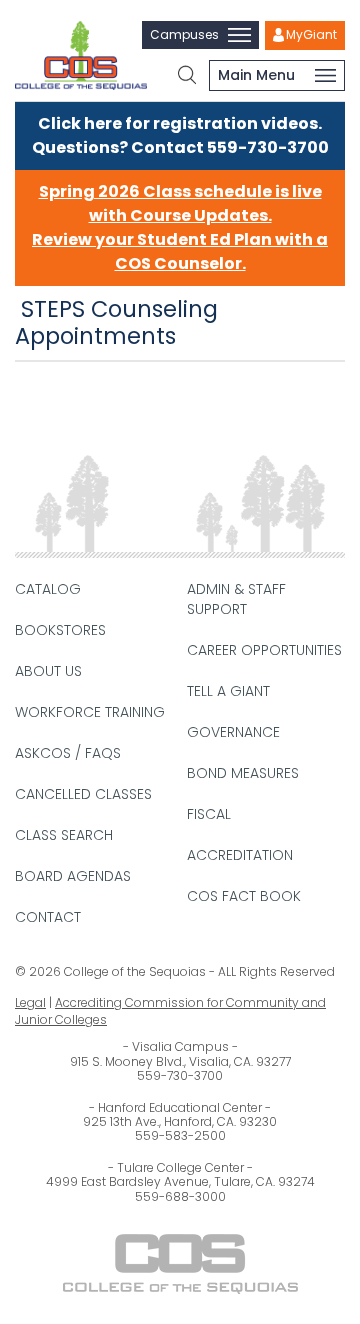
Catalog (48, 589)
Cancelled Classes (83, 794)
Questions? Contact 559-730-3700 (180, 147)
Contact (48, 917)
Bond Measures (243, 773)
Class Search (64, 835)
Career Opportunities (264, 650)
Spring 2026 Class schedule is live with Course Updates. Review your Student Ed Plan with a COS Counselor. (180, 227)
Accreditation (240, 855)
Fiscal (209, 814)
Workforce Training (90, 712)
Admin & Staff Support (236, 599)
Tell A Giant (228, 691)
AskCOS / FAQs (68, 753)
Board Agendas (73, 876)
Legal (30, 1002)
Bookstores (60, 630)
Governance (233, 732)
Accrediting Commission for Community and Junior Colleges (170, 1011)
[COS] (81, 55)
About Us (48, 671)
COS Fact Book (244, 896)
